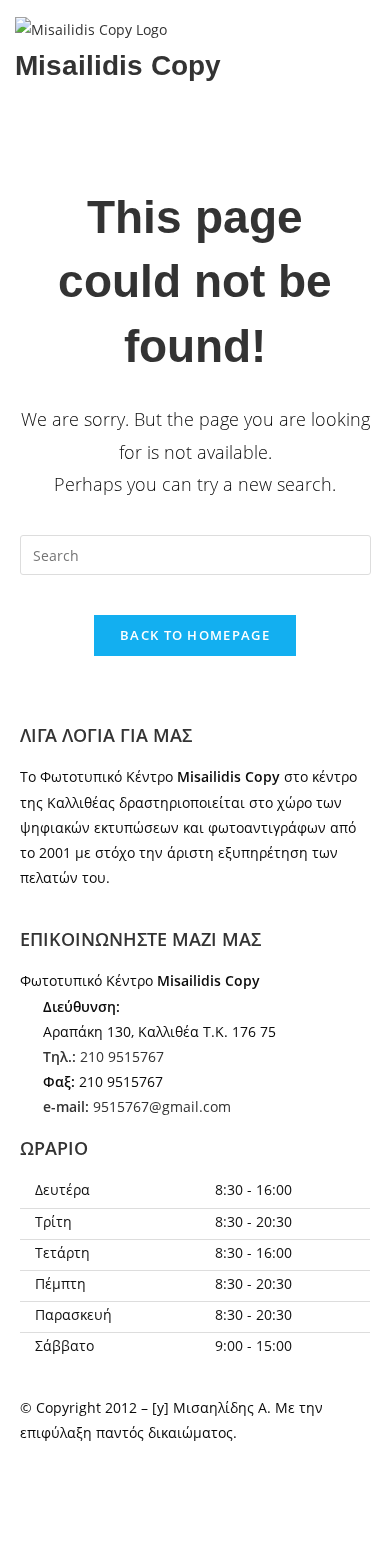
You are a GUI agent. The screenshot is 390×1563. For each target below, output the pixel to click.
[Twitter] (153, 1510)
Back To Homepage (195, 635)
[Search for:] (195, 553)
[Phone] (89, 130)
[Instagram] (99, 1510)
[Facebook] (45, 1510)
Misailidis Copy (118, 65)
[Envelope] (35, 130)
